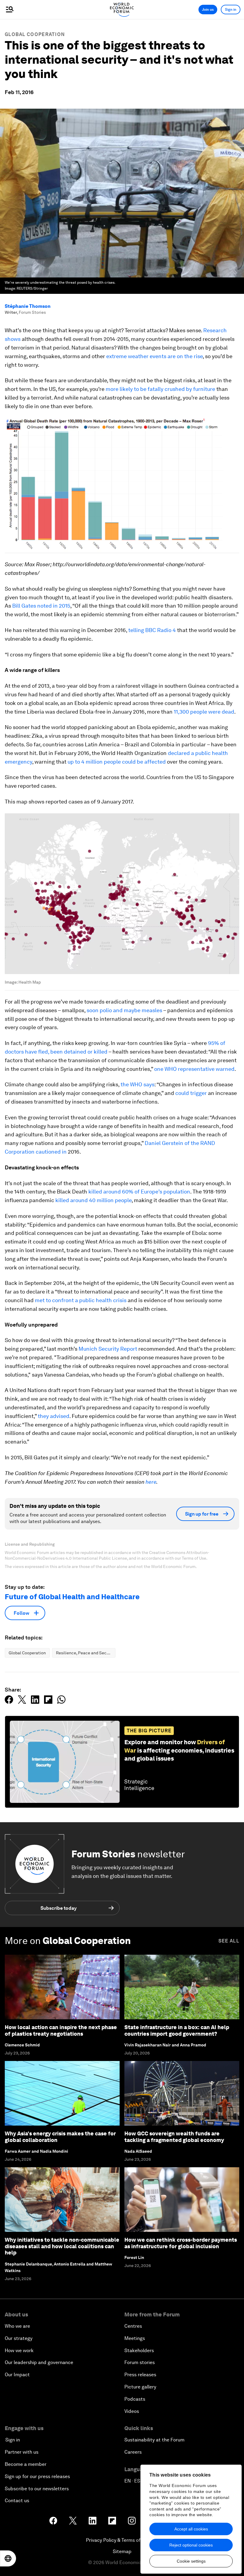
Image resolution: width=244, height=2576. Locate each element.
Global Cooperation (35, 34)
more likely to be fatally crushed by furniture (160, 389)
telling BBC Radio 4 (152, 630)
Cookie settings (191, 2561)
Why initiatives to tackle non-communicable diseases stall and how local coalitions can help (62, 2246)
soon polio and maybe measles (124, 1010)
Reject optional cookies (191, 2545)
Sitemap (122, 2551)
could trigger (191, 1093)
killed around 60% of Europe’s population (139, 1192)
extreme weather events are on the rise (154, 356)
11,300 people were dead (204, 712)
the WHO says (137, 1084)
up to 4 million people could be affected (117, 762)
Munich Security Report (108, 1349)
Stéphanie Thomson (28, 306)
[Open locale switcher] (8, 2558)
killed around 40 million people (93, 1200)
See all (229, 1941)
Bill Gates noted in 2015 (41, 606)
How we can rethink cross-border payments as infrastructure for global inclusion (181, 2243)
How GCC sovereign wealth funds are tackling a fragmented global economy (174, 2137)
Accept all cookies (191, 2529)
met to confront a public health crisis (81, 1300)
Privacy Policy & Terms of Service (122, 2540)
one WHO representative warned (194, 1069)
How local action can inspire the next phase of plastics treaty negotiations (61, 2030)
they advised (54, 1416)
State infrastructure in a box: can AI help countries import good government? (177, 2030)
